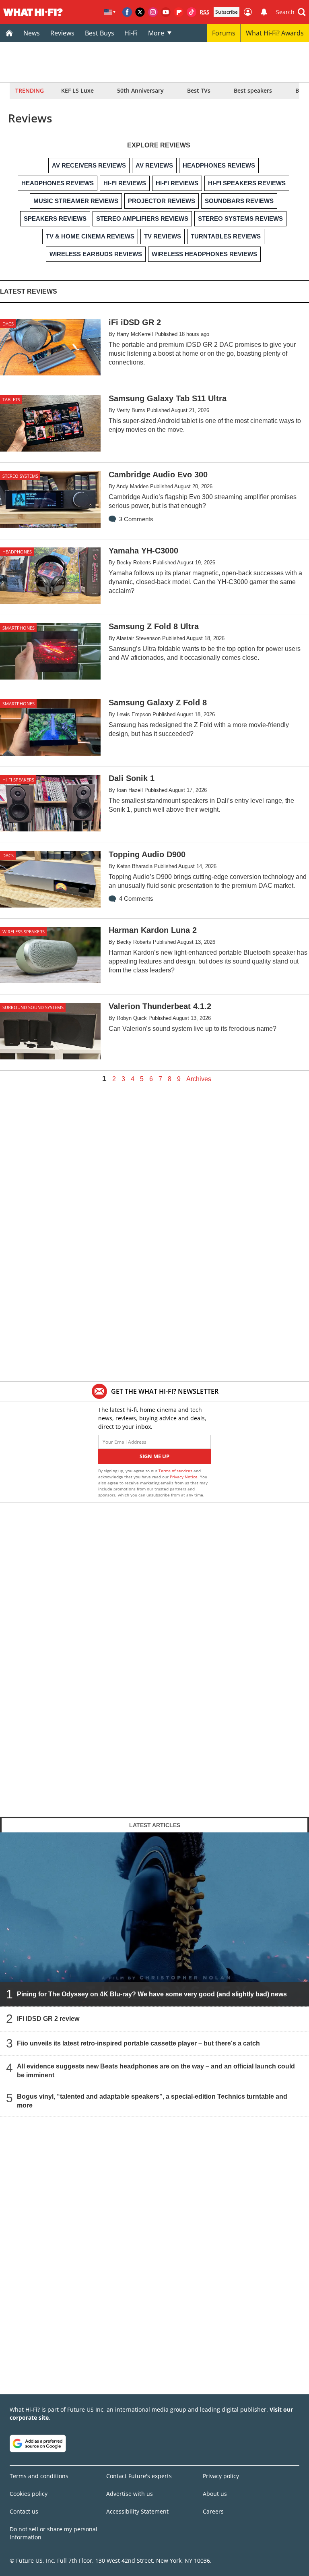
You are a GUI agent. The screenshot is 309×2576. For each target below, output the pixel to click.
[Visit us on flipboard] (179, 12)
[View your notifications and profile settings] (264, 12)
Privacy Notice (184, 1477)
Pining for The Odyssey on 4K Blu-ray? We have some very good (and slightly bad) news (152, 1994)
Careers (213, 2511)
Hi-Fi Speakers (18, 780)
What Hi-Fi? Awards (275, 33)
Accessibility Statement (137, 2511)
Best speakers (253, 90)
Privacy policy (221, 2476)
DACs (8, 324)
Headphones (17, 552)
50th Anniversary (140, 90)
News (32, 33)
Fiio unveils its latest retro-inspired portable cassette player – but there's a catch (138, 2043)
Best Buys (100, 33)
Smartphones (19, 628)
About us (215, 2494)
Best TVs (199, 90)
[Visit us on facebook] (127, 12)
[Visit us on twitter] (140, 12)
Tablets (11, 399)
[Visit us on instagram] (153, 12)
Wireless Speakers (24, 932)
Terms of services (176, 1471)
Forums (224, 33)
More (156, 33)
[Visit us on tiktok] (192, 12)
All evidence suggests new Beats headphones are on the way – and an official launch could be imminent (156, 2071)
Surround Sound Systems (33, 1007)
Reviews (62, 33)
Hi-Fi (131, 33)
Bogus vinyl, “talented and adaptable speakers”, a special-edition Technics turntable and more (152, 2101)
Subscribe (227, 12)
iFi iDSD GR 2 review (48, 2019)
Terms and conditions (39, 2476)
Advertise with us (130, 2494)
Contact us (24, 2511)
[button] (291, 12)
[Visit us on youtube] (166, 12)
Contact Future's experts (139, 2476)
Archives (199, 1079)
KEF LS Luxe (77, 90)
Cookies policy (29, 2494)
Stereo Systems (20, 476)
